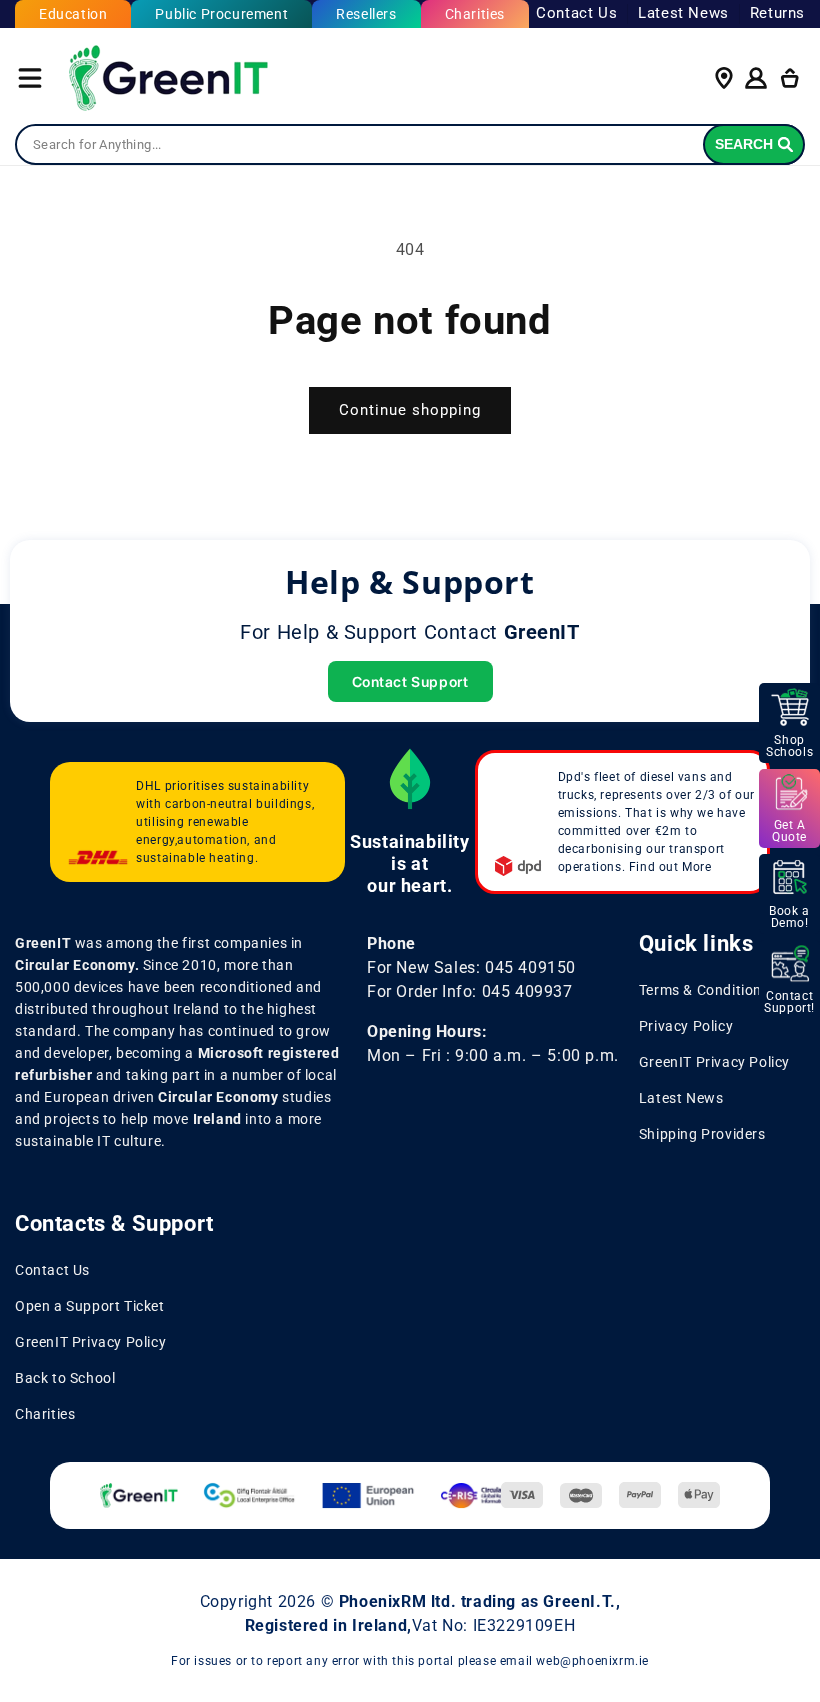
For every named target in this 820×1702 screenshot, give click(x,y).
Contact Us (576, 13)
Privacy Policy (686, 1026)
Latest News (683, 13)
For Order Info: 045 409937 (470, 991)
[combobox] (410, 145)
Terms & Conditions (704, 990)
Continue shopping (410, 410)
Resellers (366, 14)
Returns (777, 13)
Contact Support (410, 681)
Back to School (65, 1378)
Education (73, 14)
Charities (475, 14)
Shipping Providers (702, 1134)
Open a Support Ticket (90, 1306)
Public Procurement (221, 14)
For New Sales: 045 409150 (471, 967)
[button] (30, 78)
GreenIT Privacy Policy (714, 1062)
